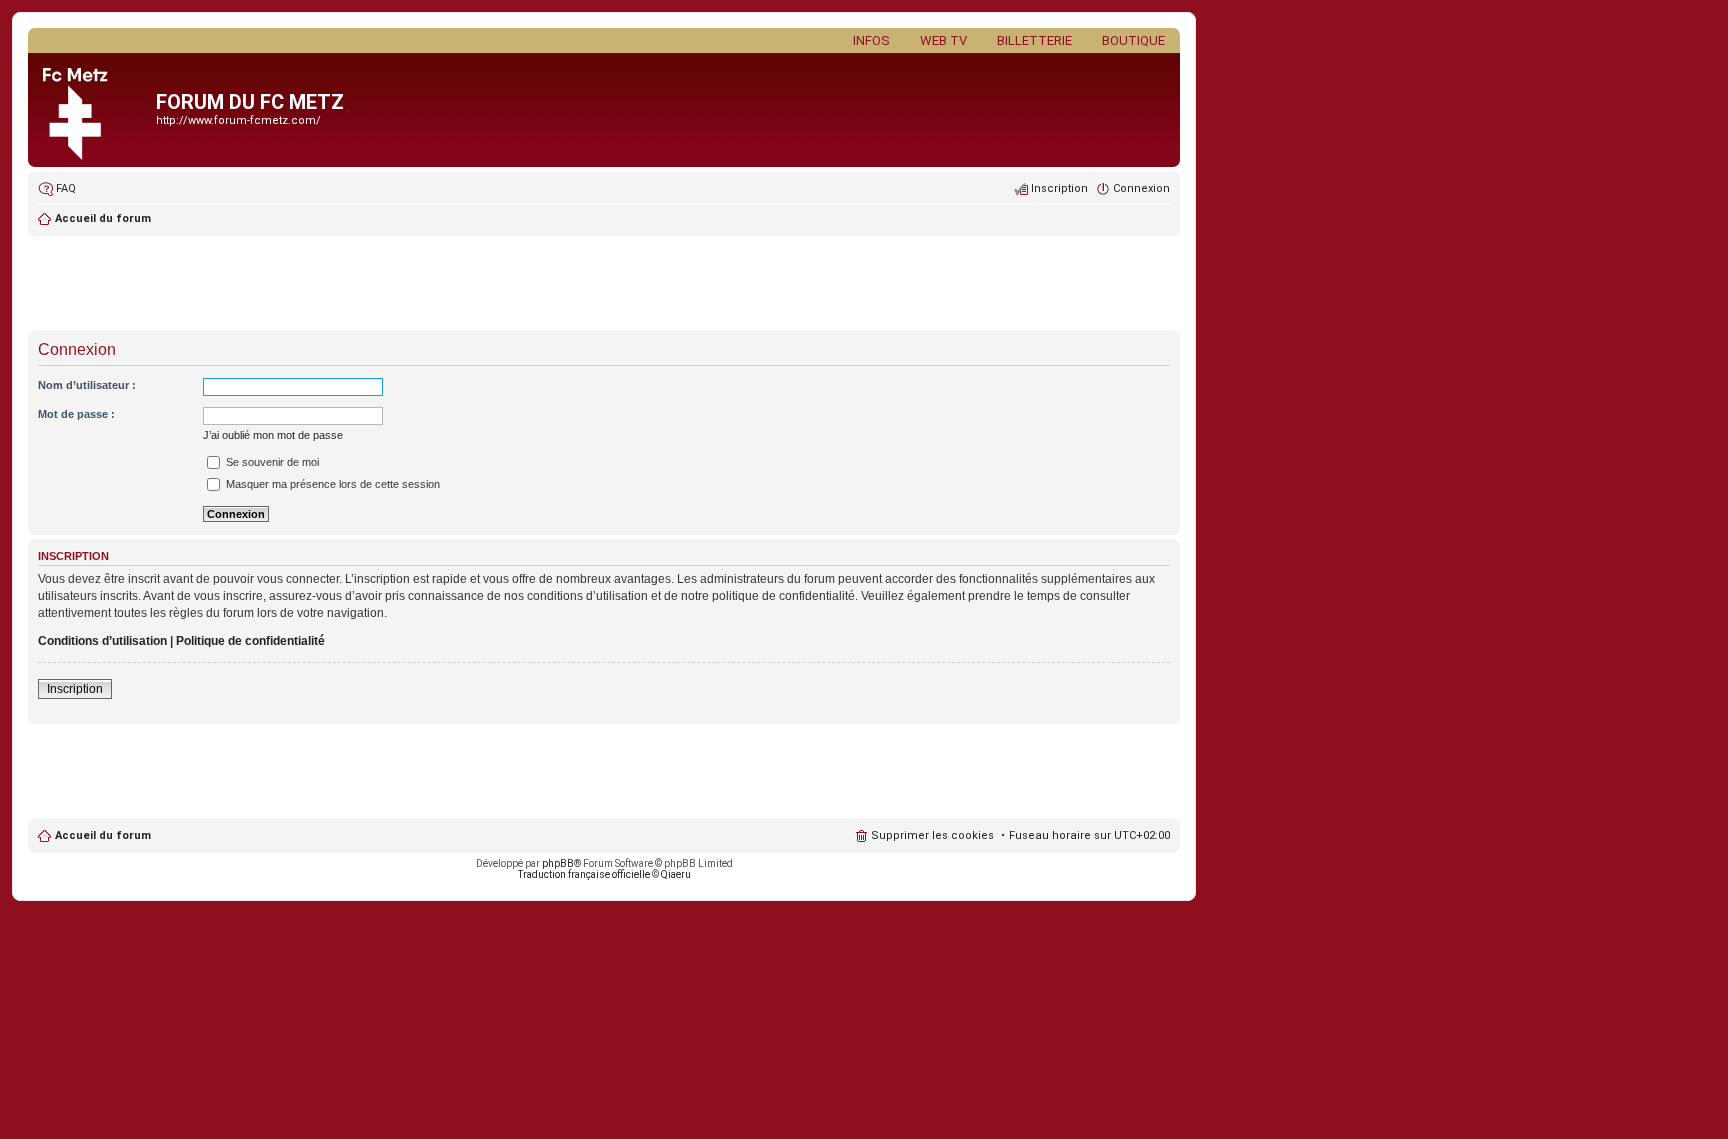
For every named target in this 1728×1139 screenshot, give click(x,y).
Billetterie (1034, 40)
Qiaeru (676, 874)
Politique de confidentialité (250, 641)
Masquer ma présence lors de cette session (331, 484)
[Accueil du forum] (94, 110)
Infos (871, 40)
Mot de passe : (76, 414)
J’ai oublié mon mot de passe (273, 435)
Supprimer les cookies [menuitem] (932, 835)
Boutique (1133, 40)
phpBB (558, 863)
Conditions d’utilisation (102, 641)
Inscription (75, 689)
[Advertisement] (604, 285)
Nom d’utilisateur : (87, 385)
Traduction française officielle (584, 874)
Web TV (943, 40)
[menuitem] (57, 189)
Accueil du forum (103, 835)
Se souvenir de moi (271, 462)
